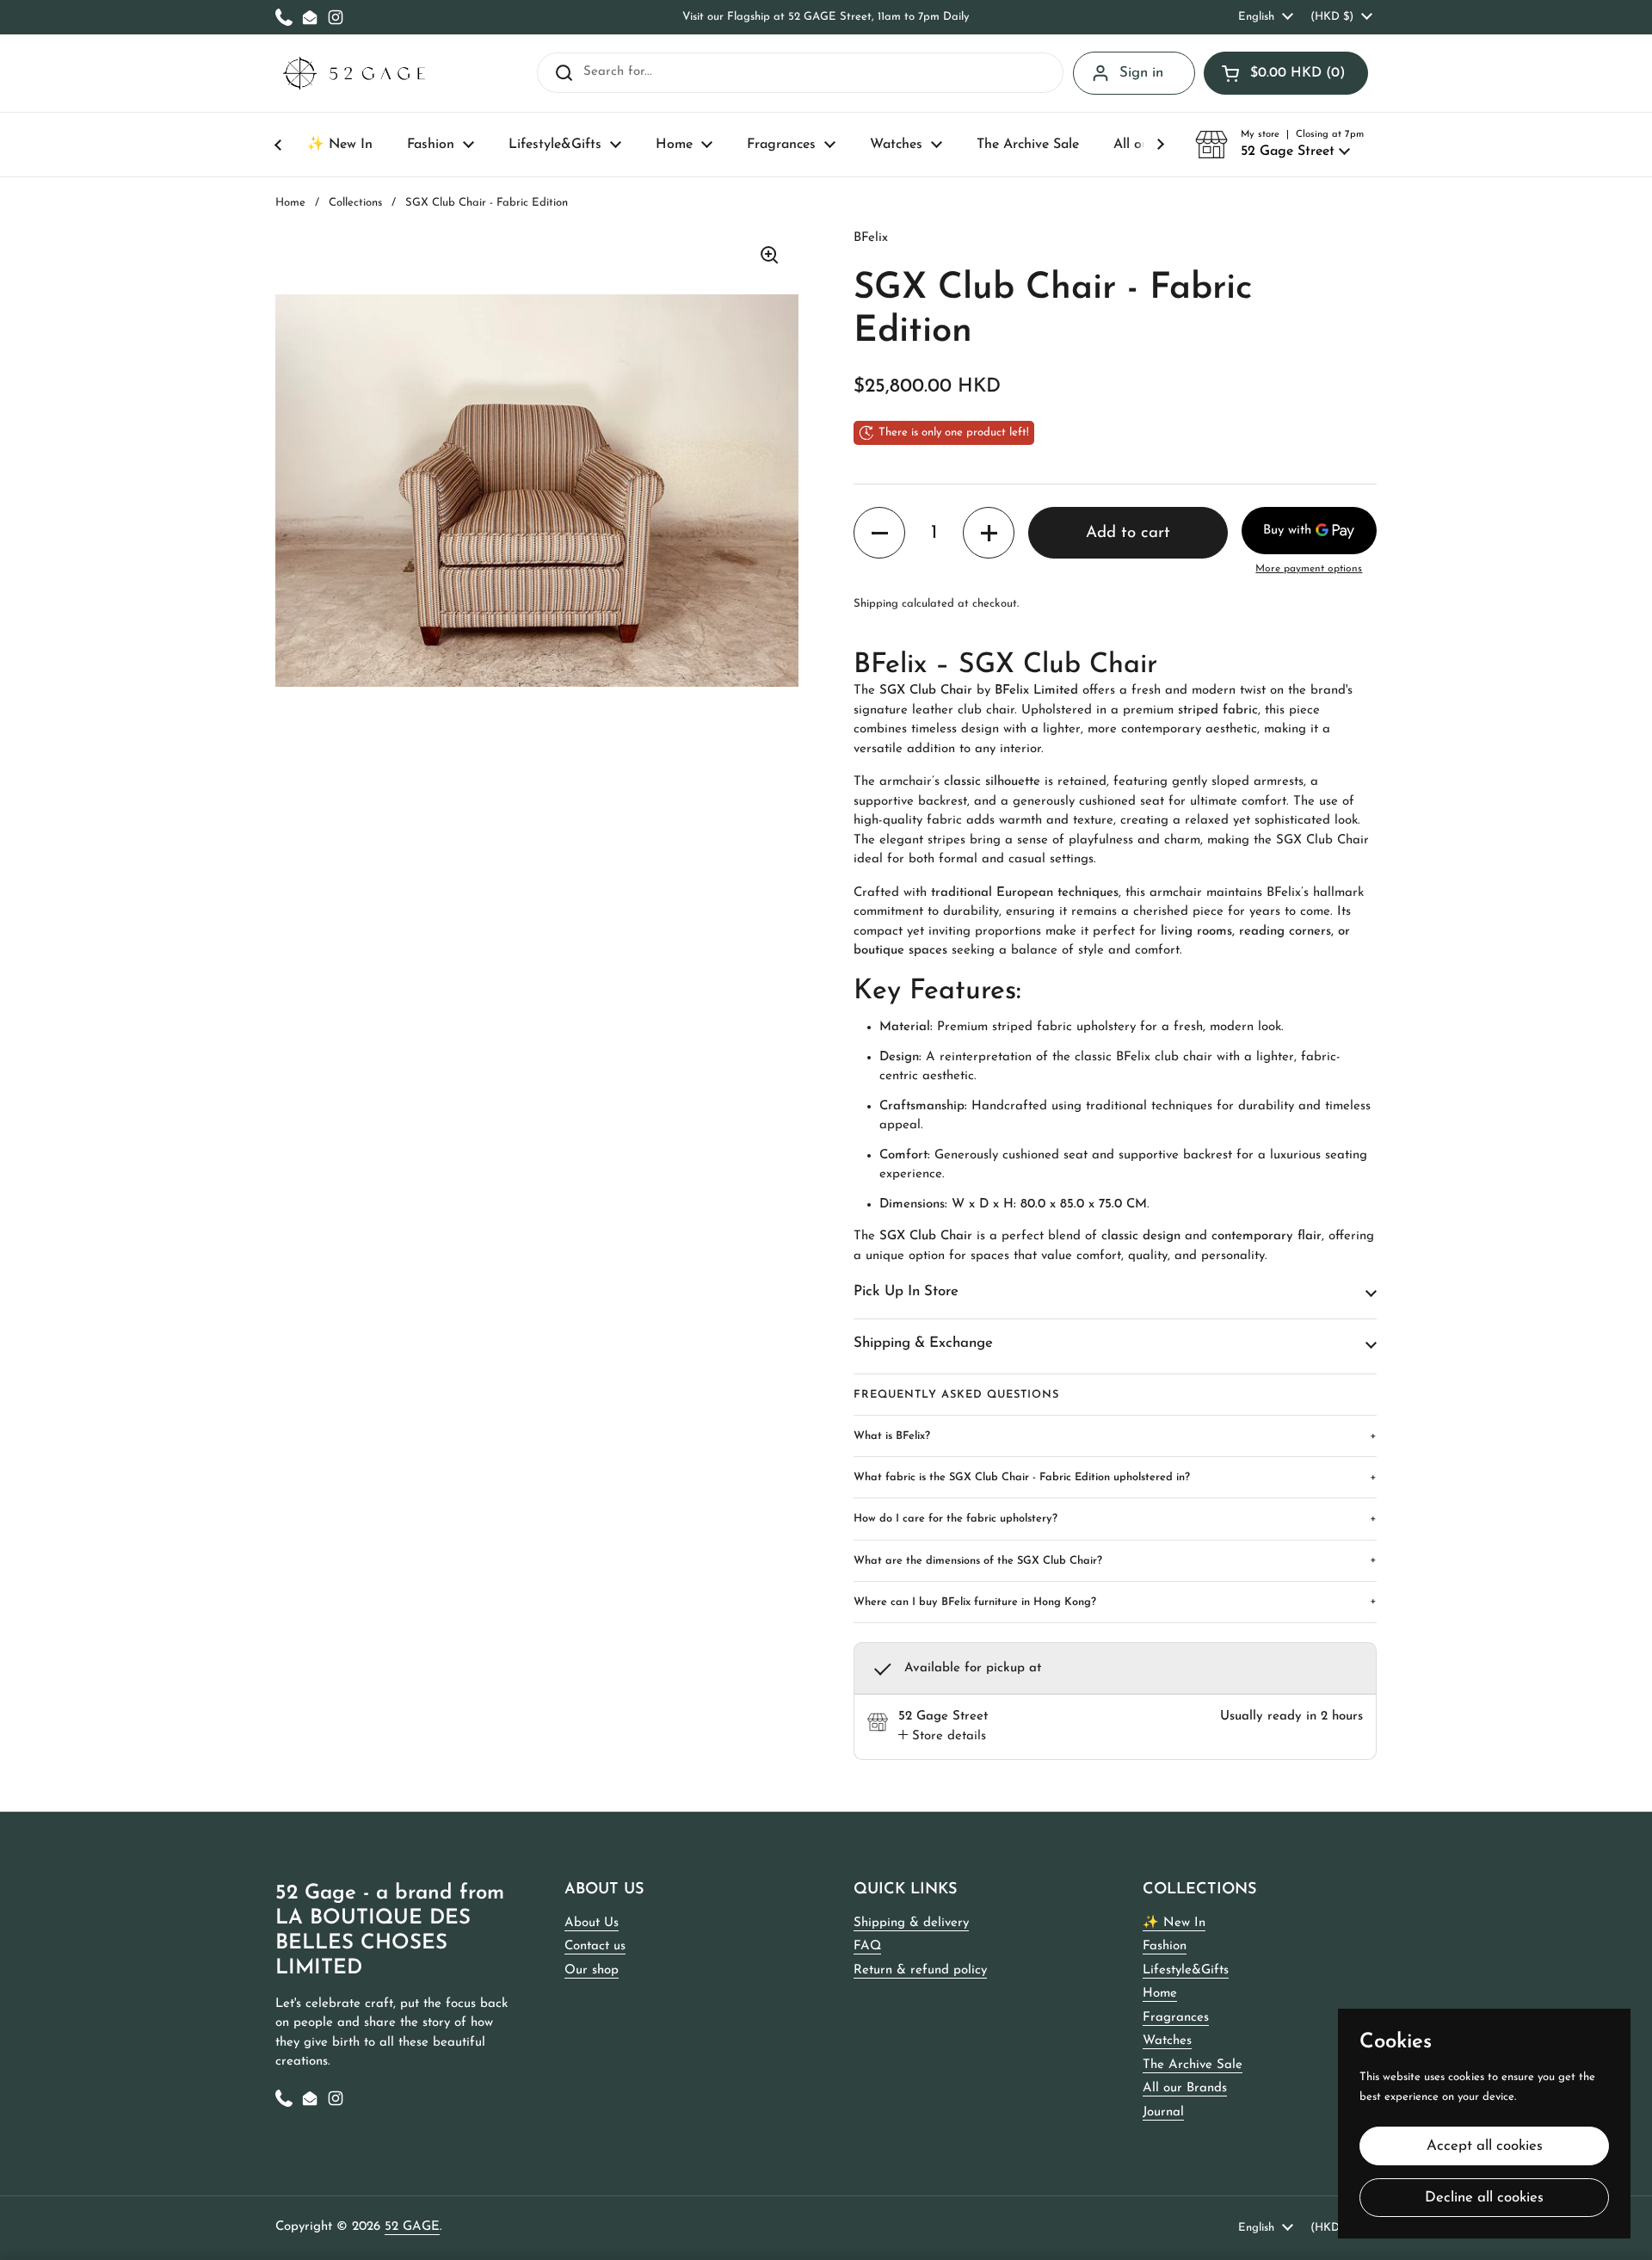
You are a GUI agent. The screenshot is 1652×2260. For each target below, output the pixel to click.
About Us (592, 1923)
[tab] (942, 1737)
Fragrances (1176, 2018)
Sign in (1141, 73)
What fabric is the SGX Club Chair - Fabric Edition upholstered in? (1115, 1477)
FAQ (867, 1946)
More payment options (1309, 569)
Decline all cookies (1484, 2198)
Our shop (592, 1970)
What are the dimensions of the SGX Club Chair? (1115, 1560)
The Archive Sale (1193, 2065)
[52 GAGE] (354, 74)
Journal (1163, 2112)
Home (290, 203)
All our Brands (1185, 2088)
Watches (1167, 2041)
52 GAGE (412, 2227)
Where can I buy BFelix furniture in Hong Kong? (1115, 1601)
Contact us (595, 1946)
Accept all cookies (1485, 2146)
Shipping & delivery (911, 1923)
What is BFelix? (1115, 1436)
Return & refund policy (920, 1970)
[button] (1286, 73)
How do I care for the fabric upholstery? (1115, 1519)
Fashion (1165, 1946)
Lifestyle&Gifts (1186, 1970)
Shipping (876, 604)
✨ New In (1174, 1923)
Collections (355, 203)
